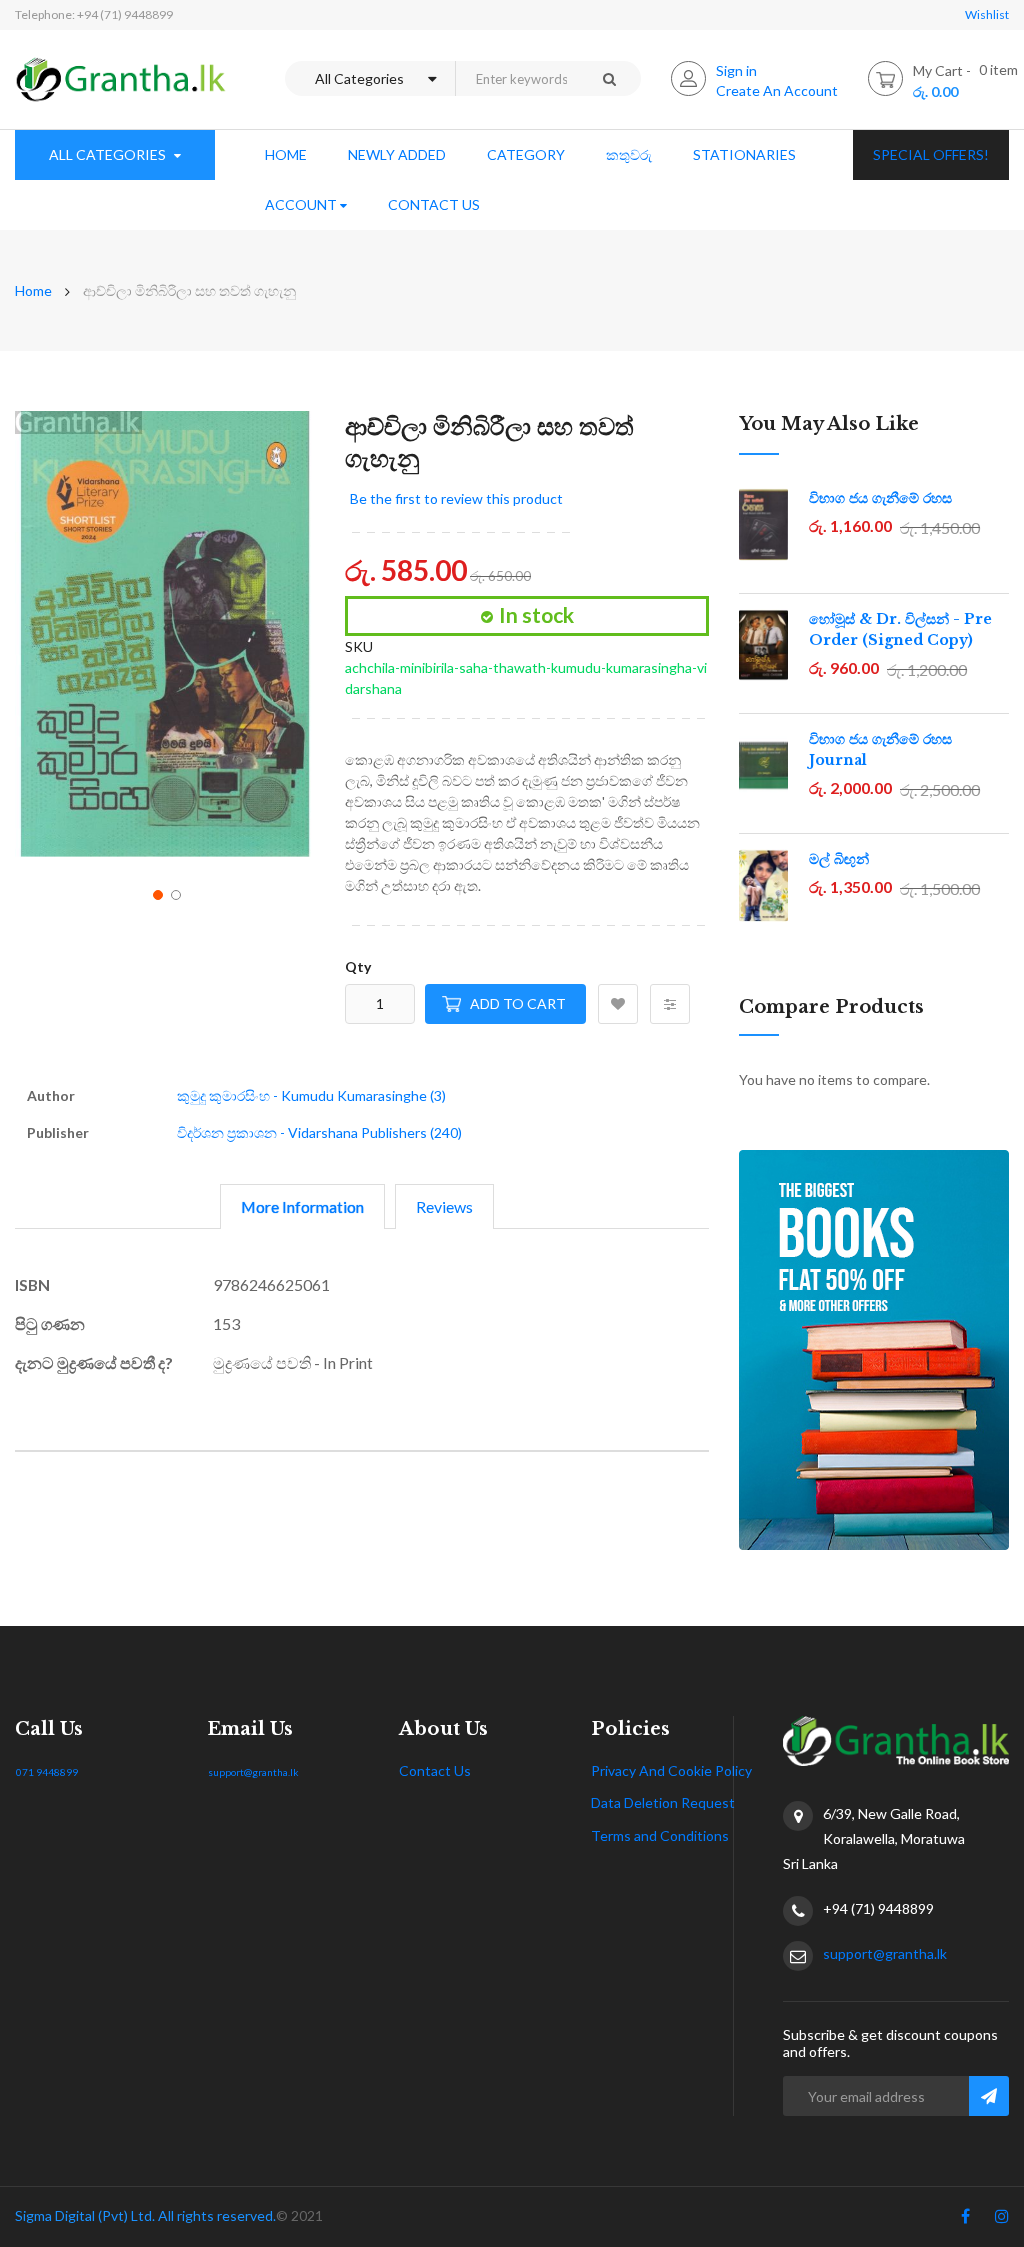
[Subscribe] (989, 2096)
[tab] (302, 1206)
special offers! (931, 154)
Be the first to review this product (456, 498)
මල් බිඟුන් (839, 859)
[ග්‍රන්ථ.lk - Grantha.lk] (121, 79)
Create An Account (777, 90)
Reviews (444, 1206)
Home (33, 290)
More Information (302, 1206)
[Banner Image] (874, 1350)
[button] (156, 893)
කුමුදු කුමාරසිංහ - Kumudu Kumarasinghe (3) (311, 1095)
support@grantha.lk (253, 1772)
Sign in (736, 70)
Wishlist (987, 14)
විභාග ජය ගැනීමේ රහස (880, 498)
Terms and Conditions (660, 1835)
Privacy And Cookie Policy (671, 1770)
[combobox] (516, 78)
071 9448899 (47, 1772)
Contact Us (435, 1770)
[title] (965, 2220)
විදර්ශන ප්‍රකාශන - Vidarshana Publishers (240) (319, 1132)
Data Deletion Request (663, 1802)
